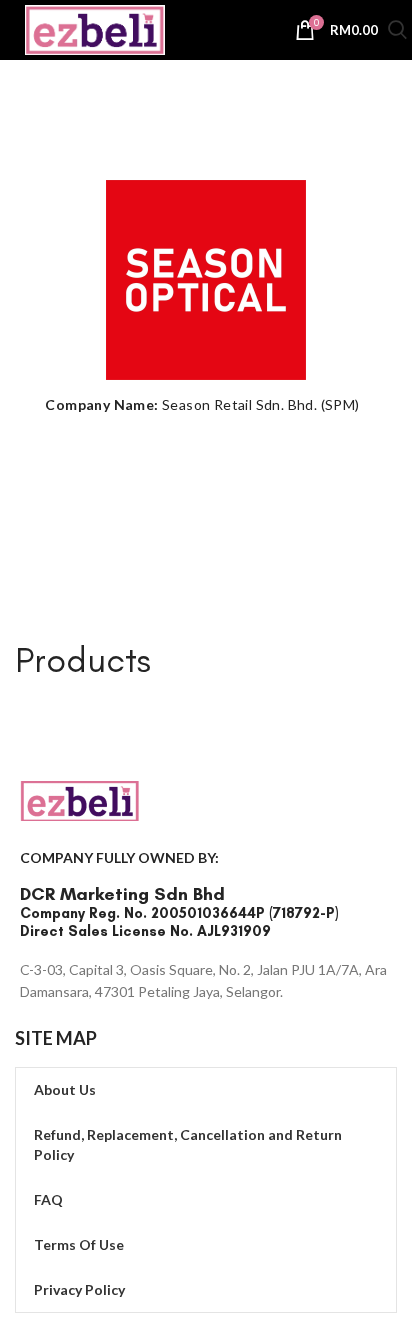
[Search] (397, 32)
